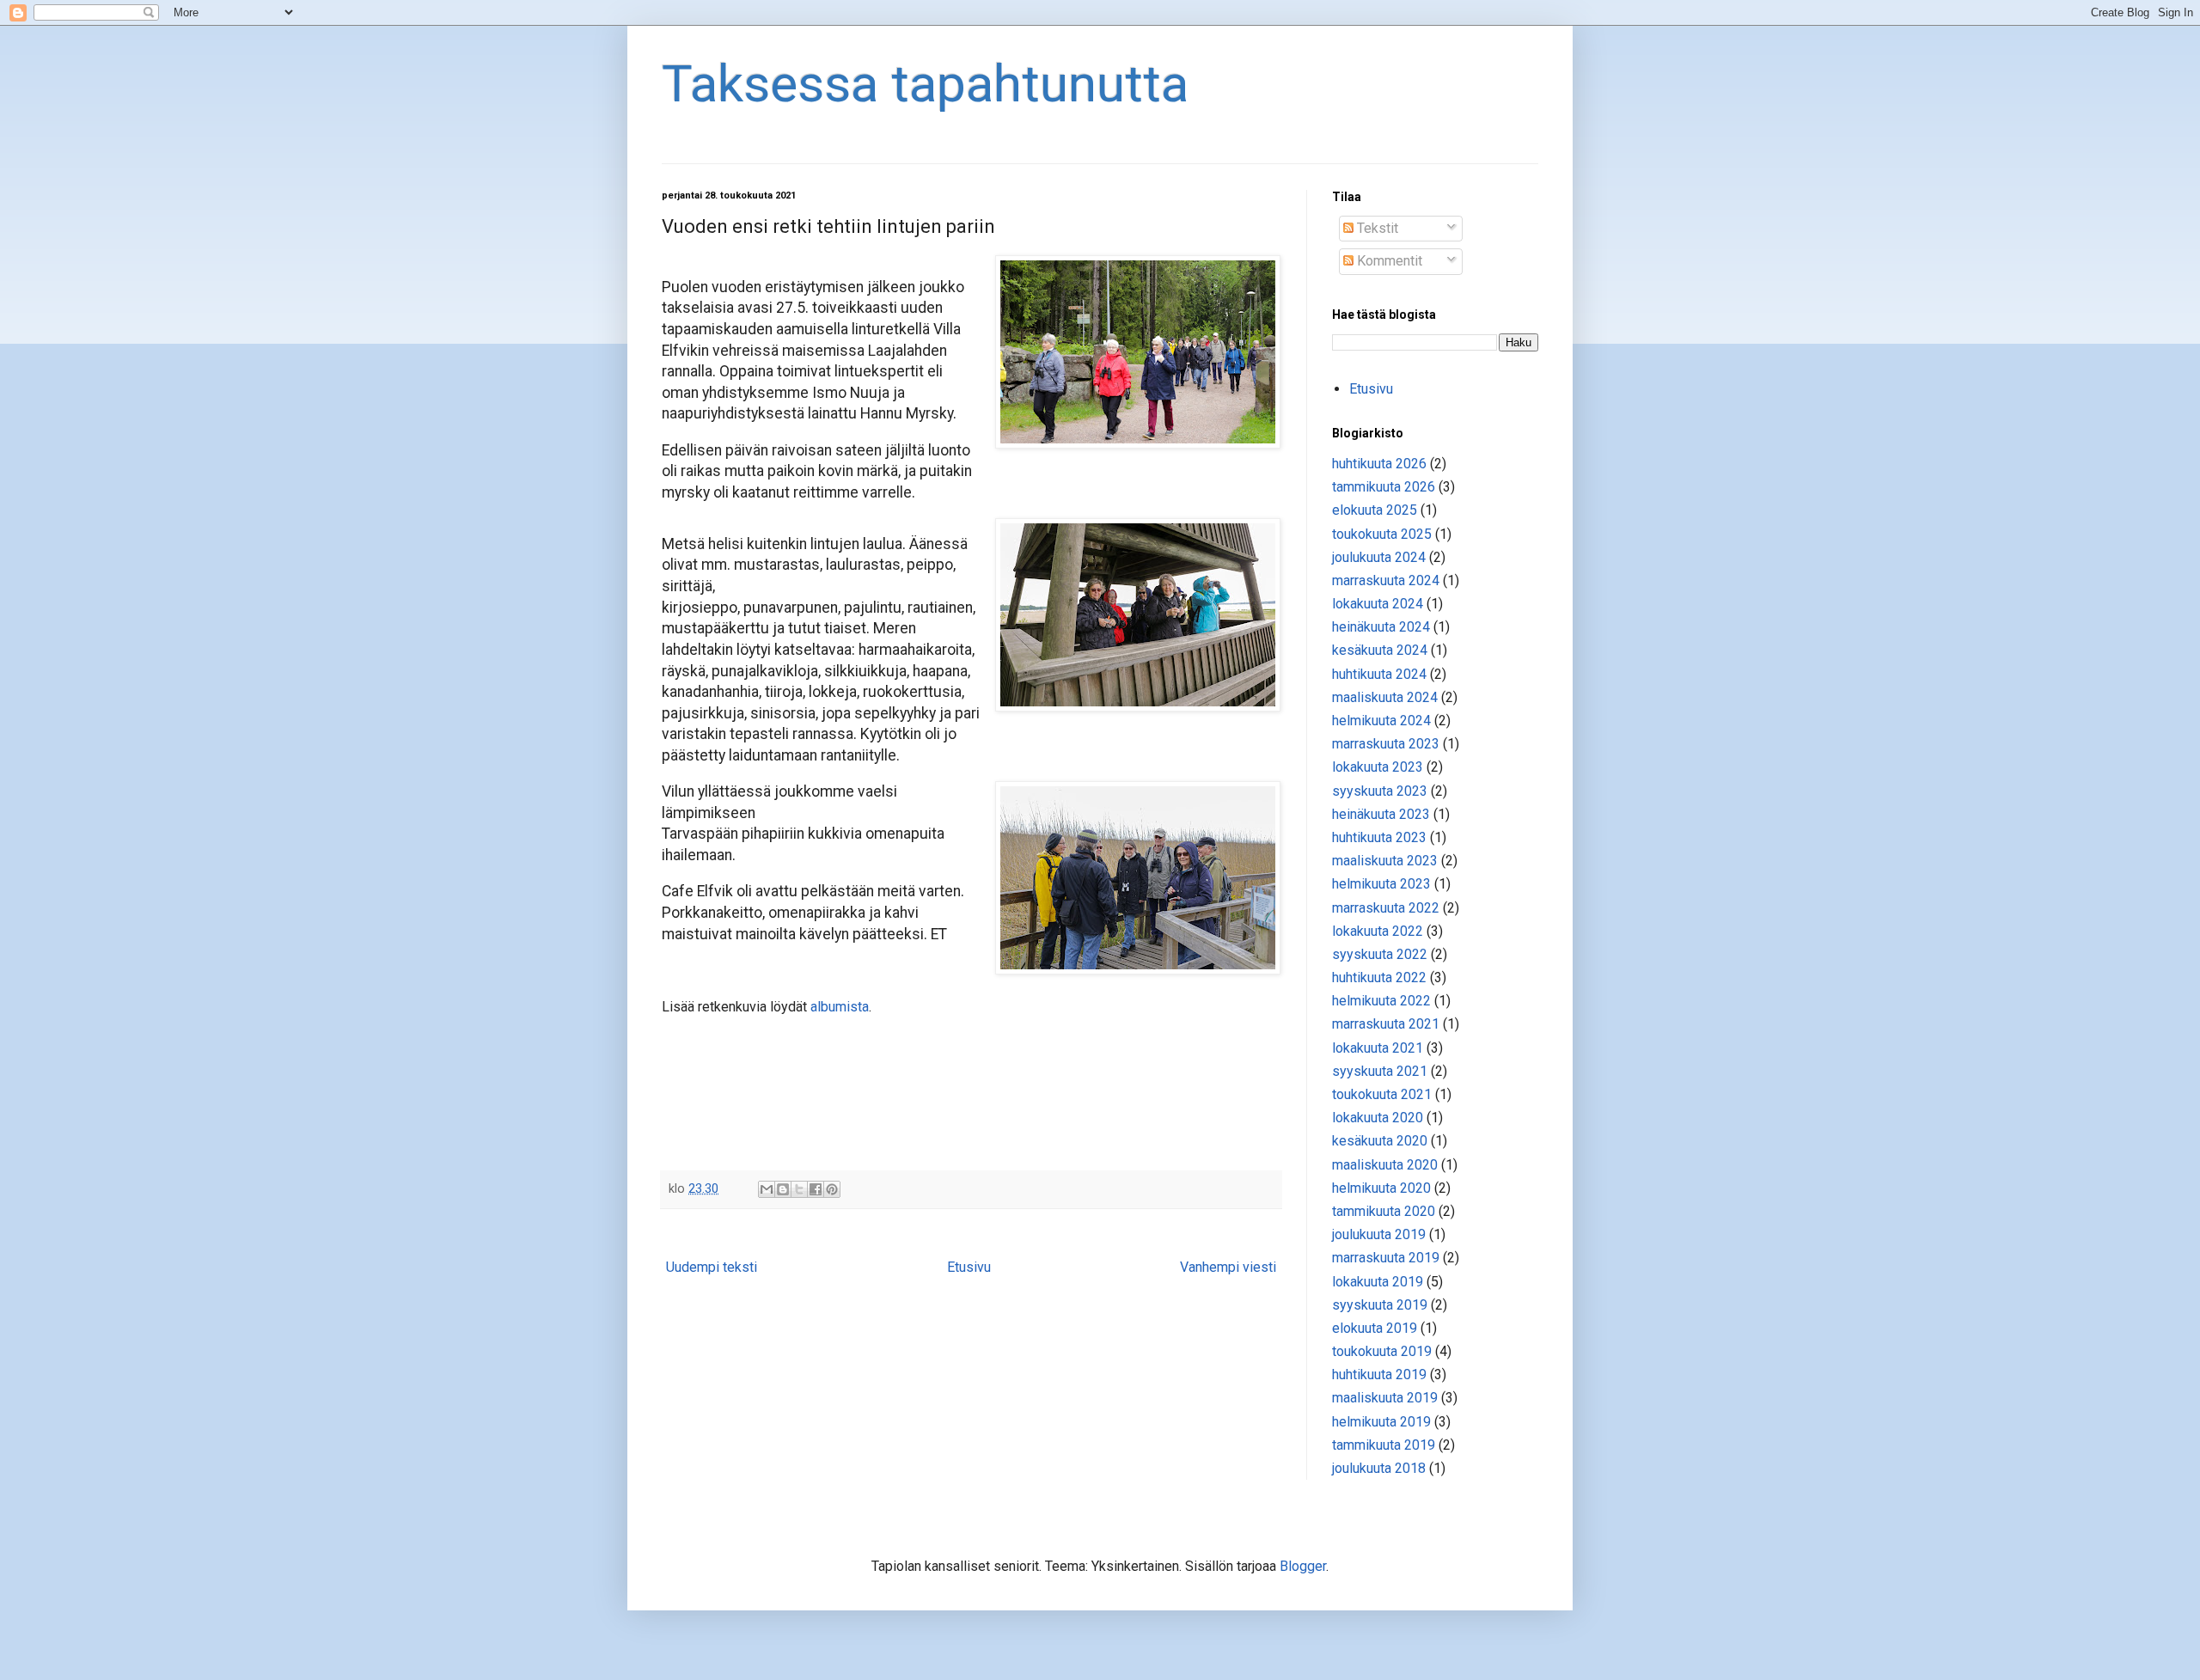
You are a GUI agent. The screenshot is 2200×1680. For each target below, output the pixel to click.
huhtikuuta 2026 (1379, 464)
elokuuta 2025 (1375, 510)
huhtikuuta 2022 (1379, 977)
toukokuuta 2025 (1382, 534)
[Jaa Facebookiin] (816, 1189)
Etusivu (969, 1267)
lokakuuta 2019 (1378, 1282)
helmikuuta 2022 (1381, 1001)
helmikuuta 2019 (1381, 1422)
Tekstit (1376, 228)
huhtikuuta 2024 (1379, 674)
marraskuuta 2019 (1386, 1258)
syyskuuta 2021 (1380, 1071)
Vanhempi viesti (1228, 1267)
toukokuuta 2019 (1382, 1351)
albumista (840, 1007)
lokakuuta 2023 (1378, 767)
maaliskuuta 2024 (1385, 697)
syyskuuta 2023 (1380, 791)
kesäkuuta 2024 (1380, 650)
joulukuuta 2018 (1379, 1468)
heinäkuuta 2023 (1381, 814)
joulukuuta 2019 (1379, 1234)
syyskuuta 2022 (1380, 954)
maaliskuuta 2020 (1385, 1165)
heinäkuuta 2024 (1381, 627)
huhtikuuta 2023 (1379, 837)
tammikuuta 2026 (1384, 487)
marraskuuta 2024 (1386, 580)
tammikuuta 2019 (1384, 1445)
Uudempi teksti (712, 1267)
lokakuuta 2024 (1378, 604)
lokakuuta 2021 (1378, 1048)
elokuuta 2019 (1375, 1328)
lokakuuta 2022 (1378, 931)
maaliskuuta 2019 (1385, 1398)
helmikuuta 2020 (1381, 1188)
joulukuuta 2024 (1379, 557)
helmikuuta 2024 (1381, 721)
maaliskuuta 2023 (1385, 861)
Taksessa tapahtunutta (925, 84)
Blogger (1303, 1566)
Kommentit (1388, 261)
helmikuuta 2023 (1381, 884)
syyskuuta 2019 (1380, 1305)
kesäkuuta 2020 (1380, 1141)
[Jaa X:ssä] (799, 1189)
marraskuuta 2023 (1386, 744)
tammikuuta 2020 (1384, 1211)
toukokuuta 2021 (1382, 1094)
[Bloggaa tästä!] (783, 1189)
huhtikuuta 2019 (1379, 1375)
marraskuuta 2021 (1386, 1024)
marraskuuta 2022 (1386, 908)
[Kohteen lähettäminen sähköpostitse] (767, 1189)
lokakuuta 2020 (1378, 1118)
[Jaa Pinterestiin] (832, 1189)
